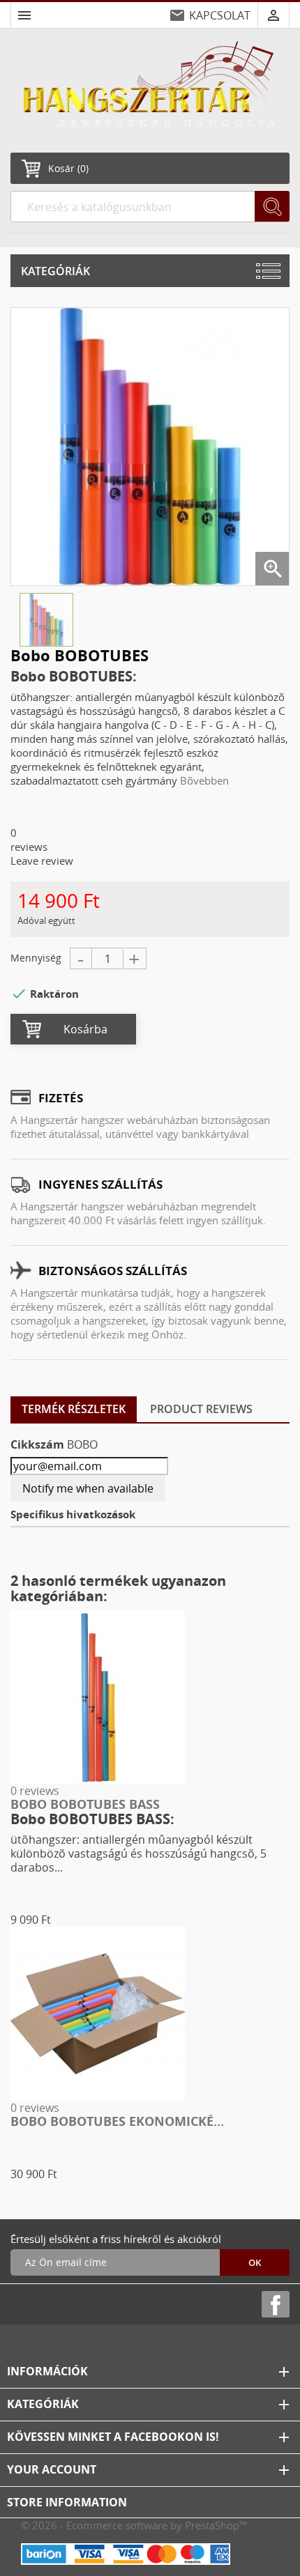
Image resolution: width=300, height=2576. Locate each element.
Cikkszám (37, 1444)
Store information (67, 2502)
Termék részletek (74, 1409)
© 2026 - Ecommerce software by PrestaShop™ (134, 2525)
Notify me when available (88, 1488)
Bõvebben (204, 780)
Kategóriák (55, 271)
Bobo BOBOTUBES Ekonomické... (117, 2121)
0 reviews (35, 1791)
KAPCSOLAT (220, 15)
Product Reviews (201, 1409)
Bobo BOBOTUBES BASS (85, 1804)
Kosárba (85, 1029)
